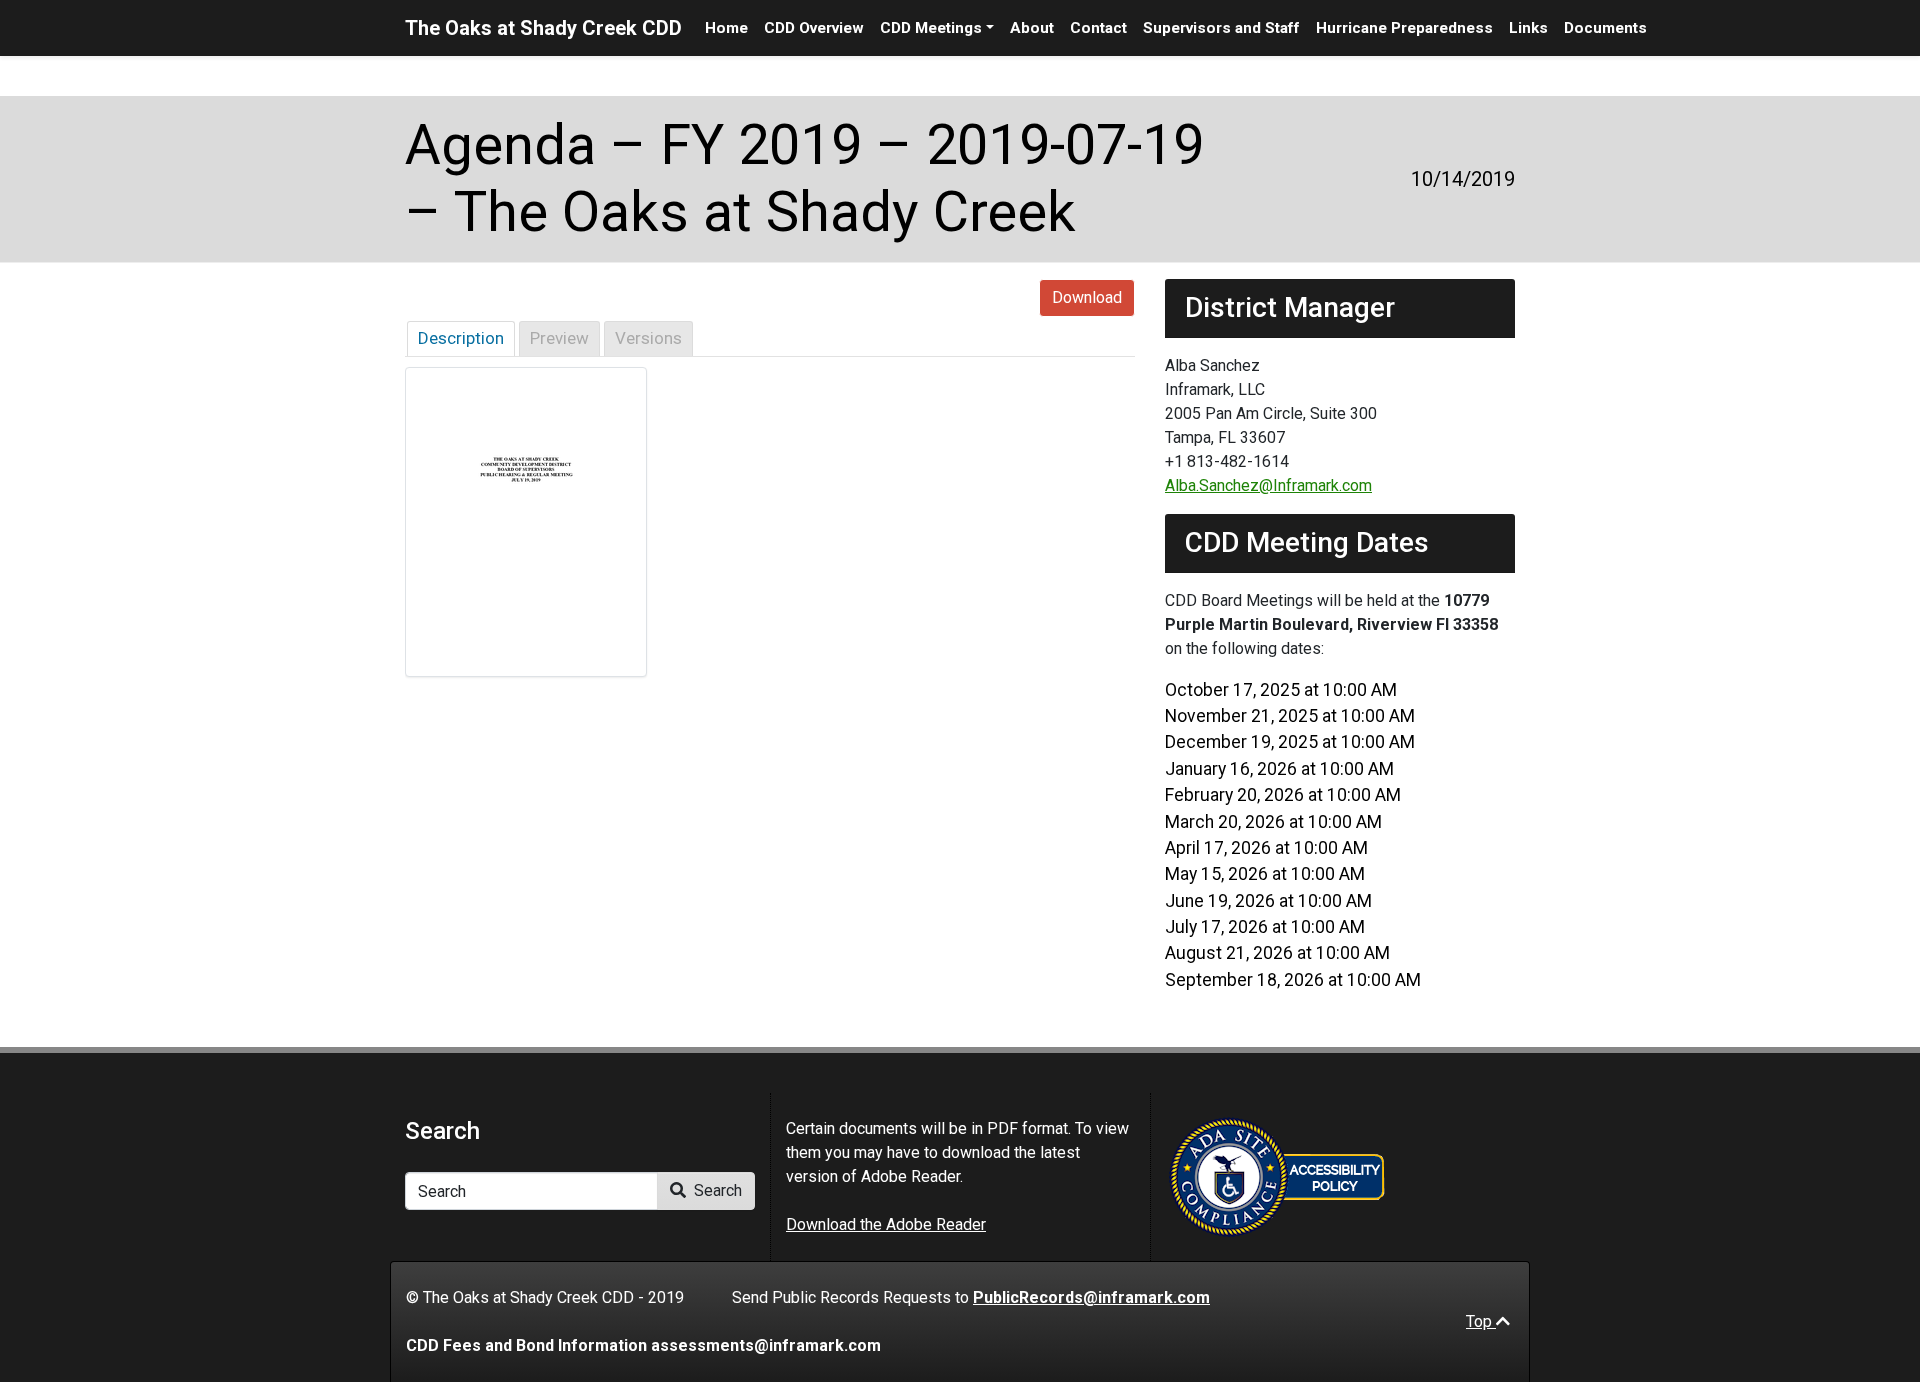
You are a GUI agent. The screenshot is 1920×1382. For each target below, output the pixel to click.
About (1032, 28)
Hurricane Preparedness (1404, 28)
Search (716, 1190)
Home (726, 28)
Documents (1605, 28)
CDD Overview (814, 28)
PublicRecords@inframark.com (1091, 1297)
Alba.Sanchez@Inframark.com (1268, 485)
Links (1528, 28)
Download (1087, 297)
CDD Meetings (931, 28)
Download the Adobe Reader (886, 1224)
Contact (1098, 28)
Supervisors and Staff (1221, 28)
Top (1481, 1321)
